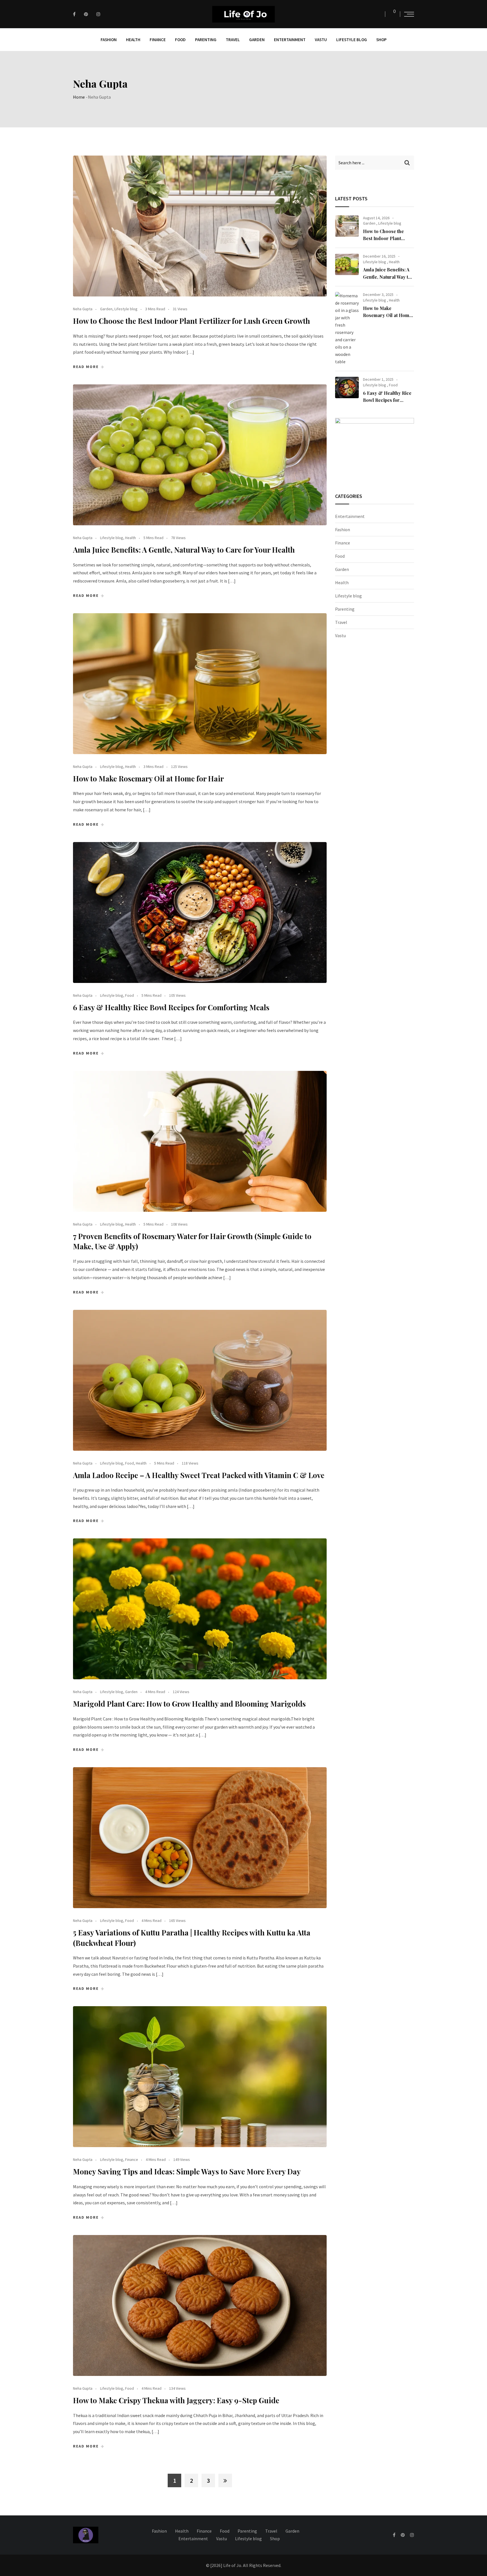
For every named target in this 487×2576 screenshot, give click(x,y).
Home (79, 97)
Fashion (109, 40)
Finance (158, 40)
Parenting (206, 40)
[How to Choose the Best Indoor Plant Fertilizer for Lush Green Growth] (347, 226)
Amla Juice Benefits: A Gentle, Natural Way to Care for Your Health (184, 550)
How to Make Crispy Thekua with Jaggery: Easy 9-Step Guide (176, 2400)
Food (180, 40)
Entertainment (290, 40)
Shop (381, 40)
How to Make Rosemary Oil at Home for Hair (148, 778)
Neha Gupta (83, 309)
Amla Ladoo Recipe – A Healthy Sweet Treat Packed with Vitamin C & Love (199, 1475)
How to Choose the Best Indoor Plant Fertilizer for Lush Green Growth (192, 321)
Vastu (321, 40)
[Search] (379, 14)
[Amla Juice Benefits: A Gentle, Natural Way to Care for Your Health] (347, 264)
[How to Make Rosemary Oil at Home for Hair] (347, 329)
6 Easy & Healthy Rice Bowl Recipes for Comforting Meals (171, 1007)
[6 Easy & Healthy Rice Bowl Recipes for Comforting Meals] (347, 387)
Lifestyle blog (352, 40)
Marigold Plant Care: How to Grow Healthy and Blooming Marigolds (189, 1704)
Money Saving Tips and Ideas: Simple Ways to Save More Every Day (187, 2171)
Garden (257, 40)
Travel (233, 40)
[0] (391, 14)
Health (133, 40)
